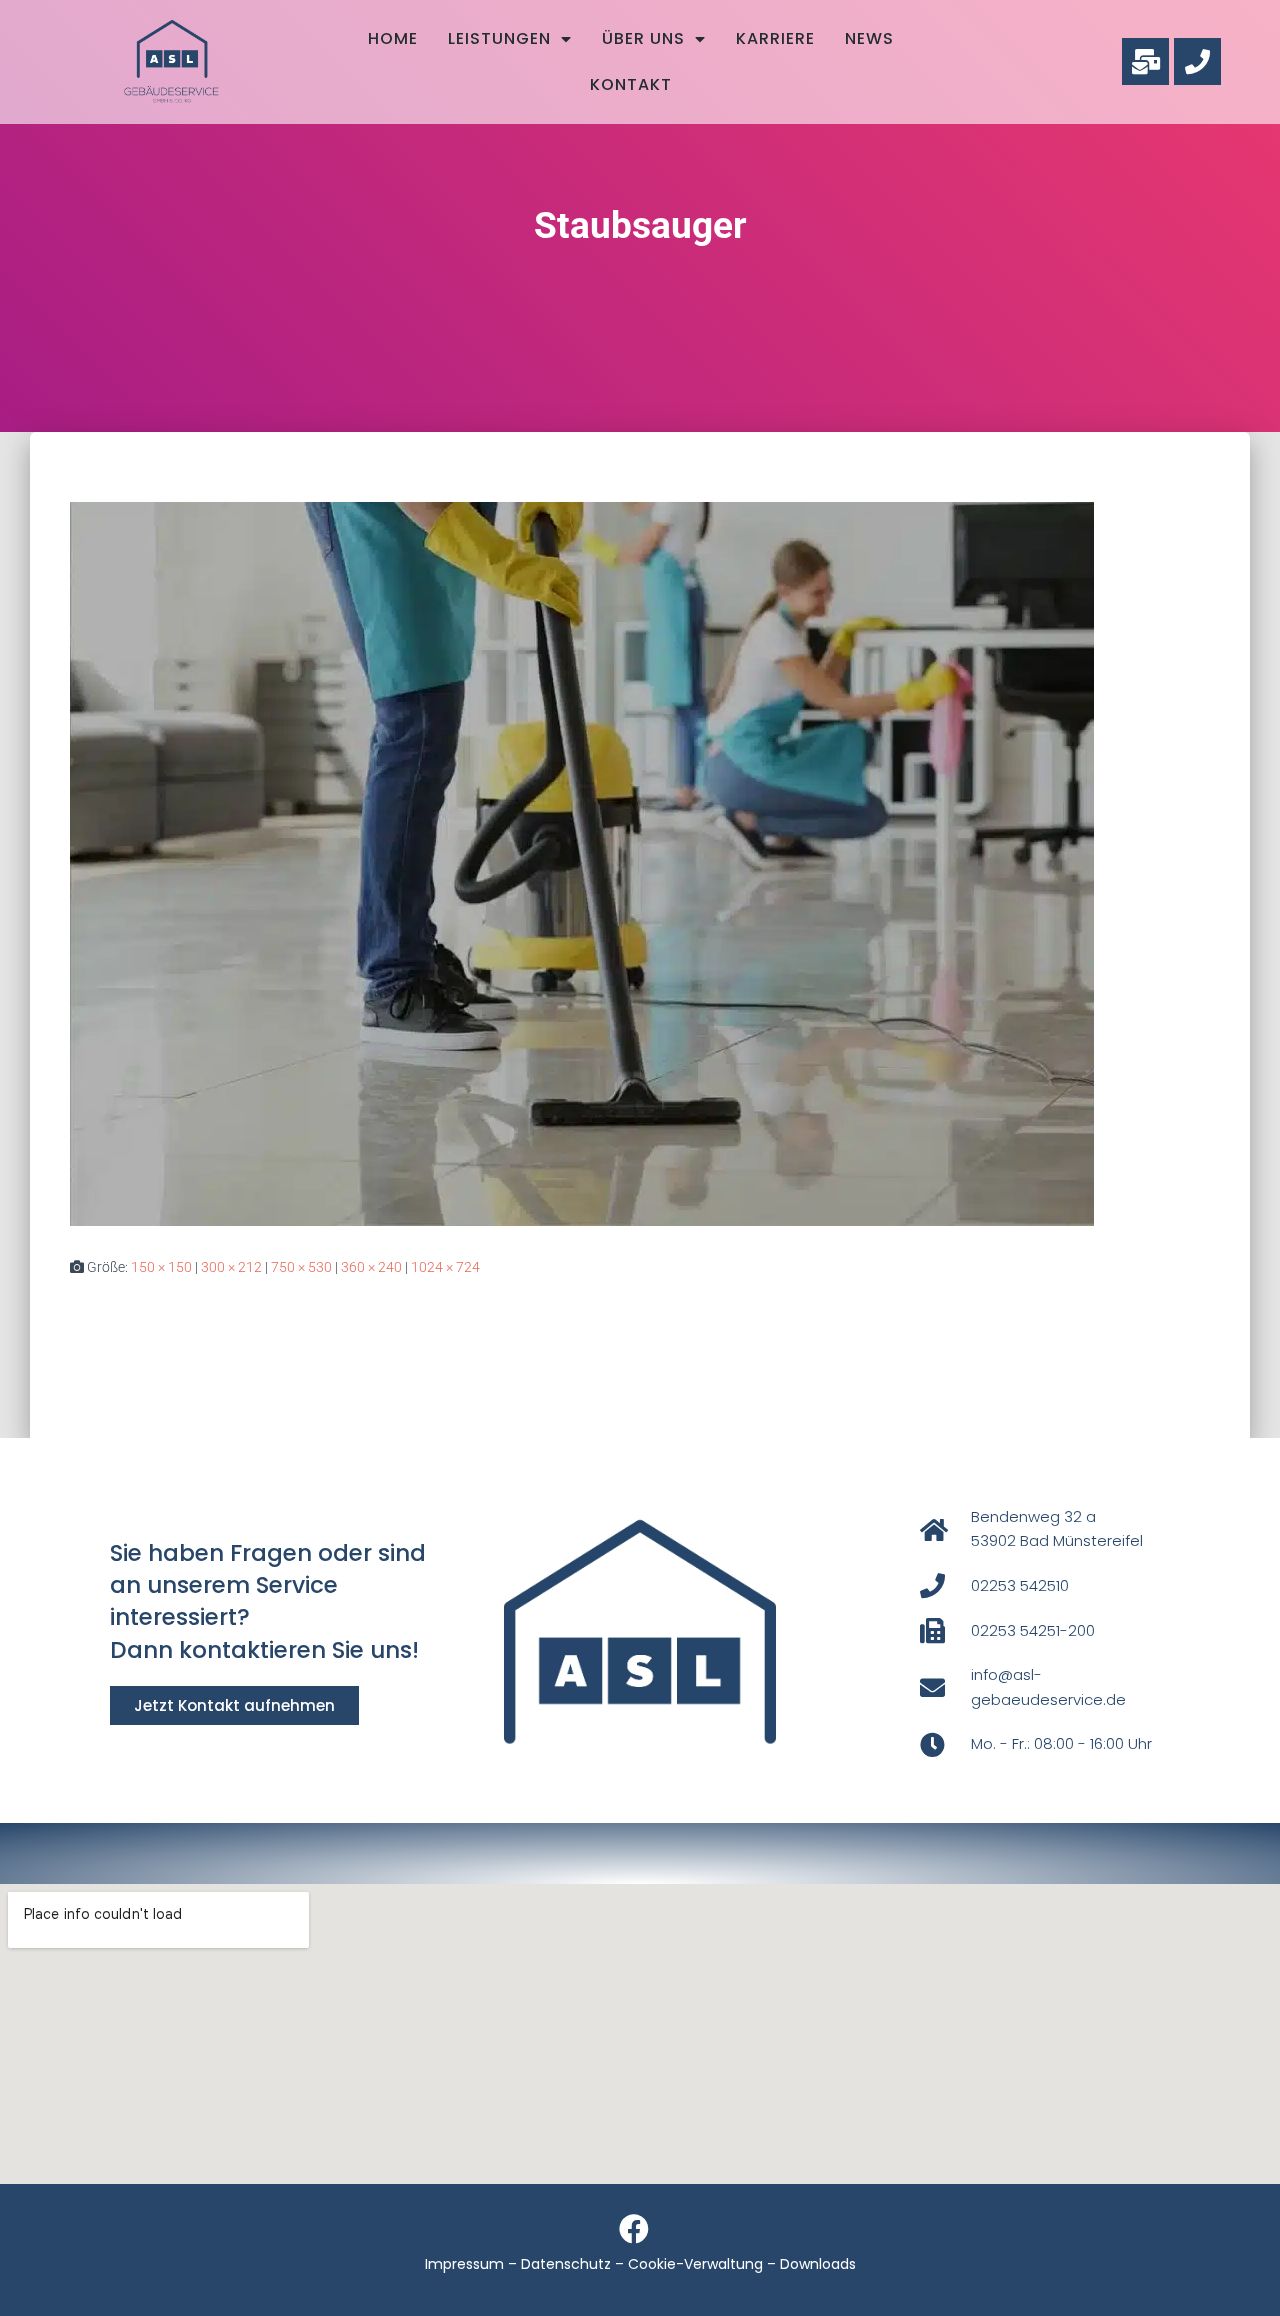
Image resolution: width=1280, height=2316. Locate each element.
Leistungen (499, 38)
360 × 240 (371, 1267)
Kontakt (631, 84)
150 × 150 (161, 1267)
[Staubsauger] (582, 863)
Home (393, 38)
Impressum (464, 2264)
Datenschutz (566, 2264)
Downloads (818, 2264)
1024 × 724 (445, 1267)
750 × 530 (301, 1267)
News (869, 38)
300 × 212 (231, 1267)
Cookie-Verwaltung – (704, 2264)
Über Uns (643, 38)
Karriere (775, 38)
